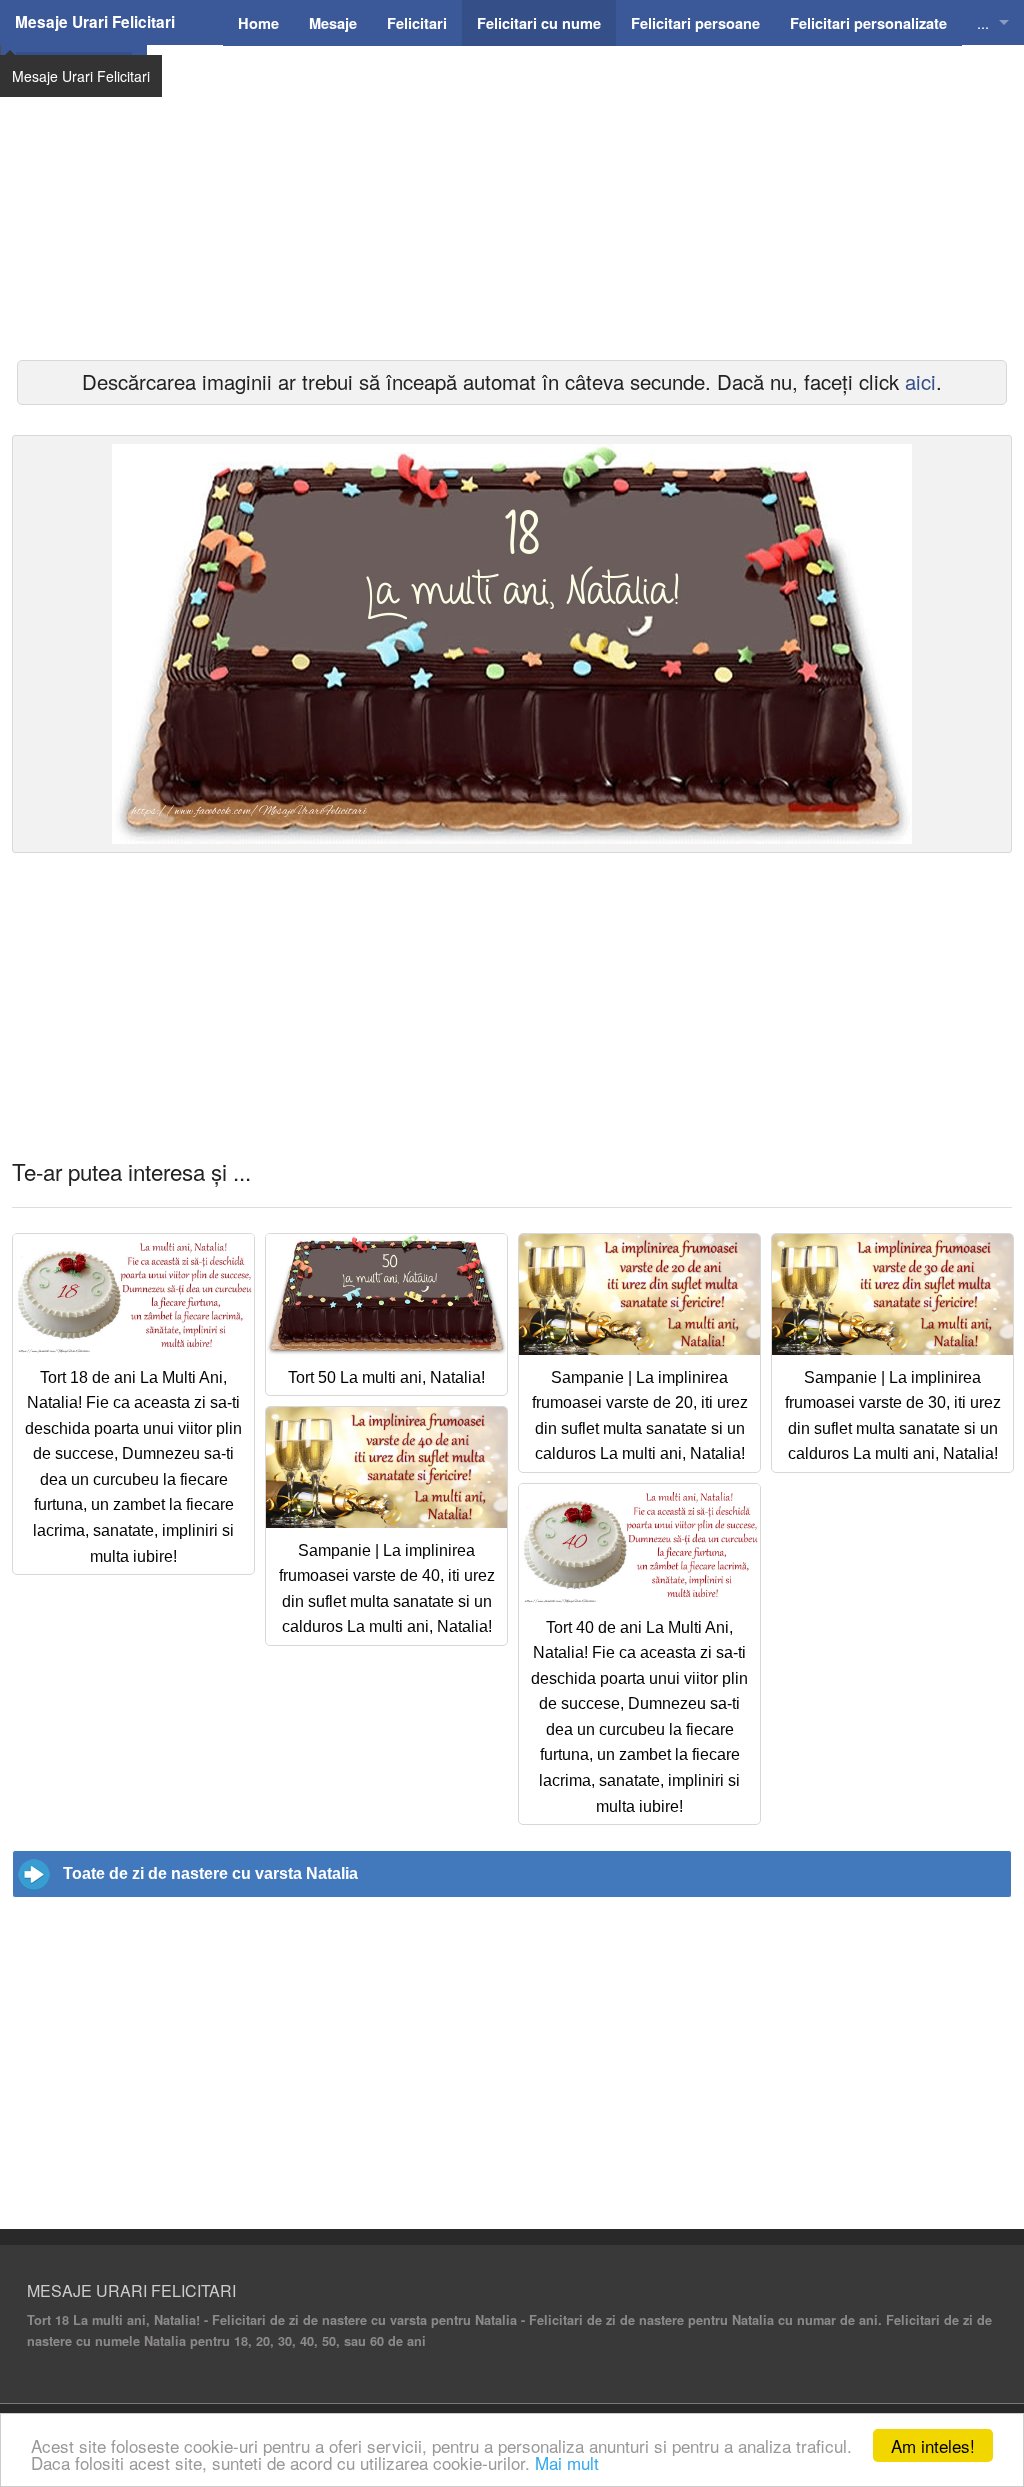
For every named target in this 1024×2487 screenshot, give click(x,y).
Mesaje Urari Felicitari (95, 22)
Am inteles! (933, 2445)
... (983, 22)
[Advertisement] (512, 230)
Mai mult (567, 2462)
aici (920, 381)
